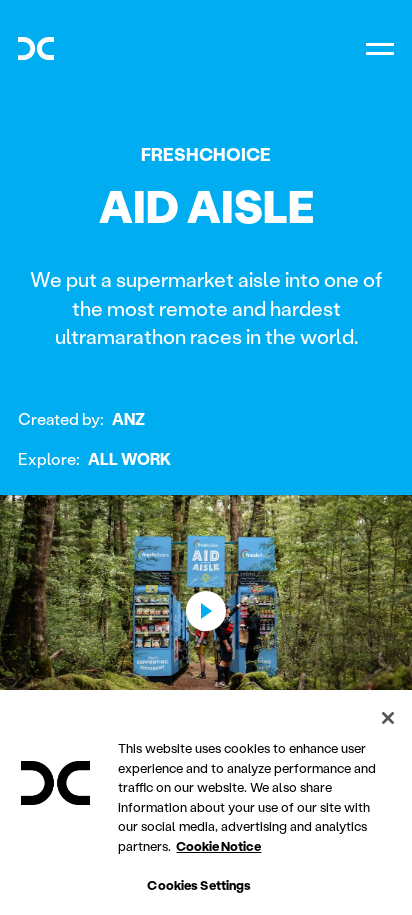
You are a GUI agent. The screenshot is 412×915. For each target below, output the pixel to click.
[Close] (388, 718)
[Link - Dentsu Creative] (36, 48)
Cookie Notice (218, 845)
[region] (206, 802)
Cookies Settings (199, 884)
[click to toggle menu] (380, 48)
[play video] (206, 611)
